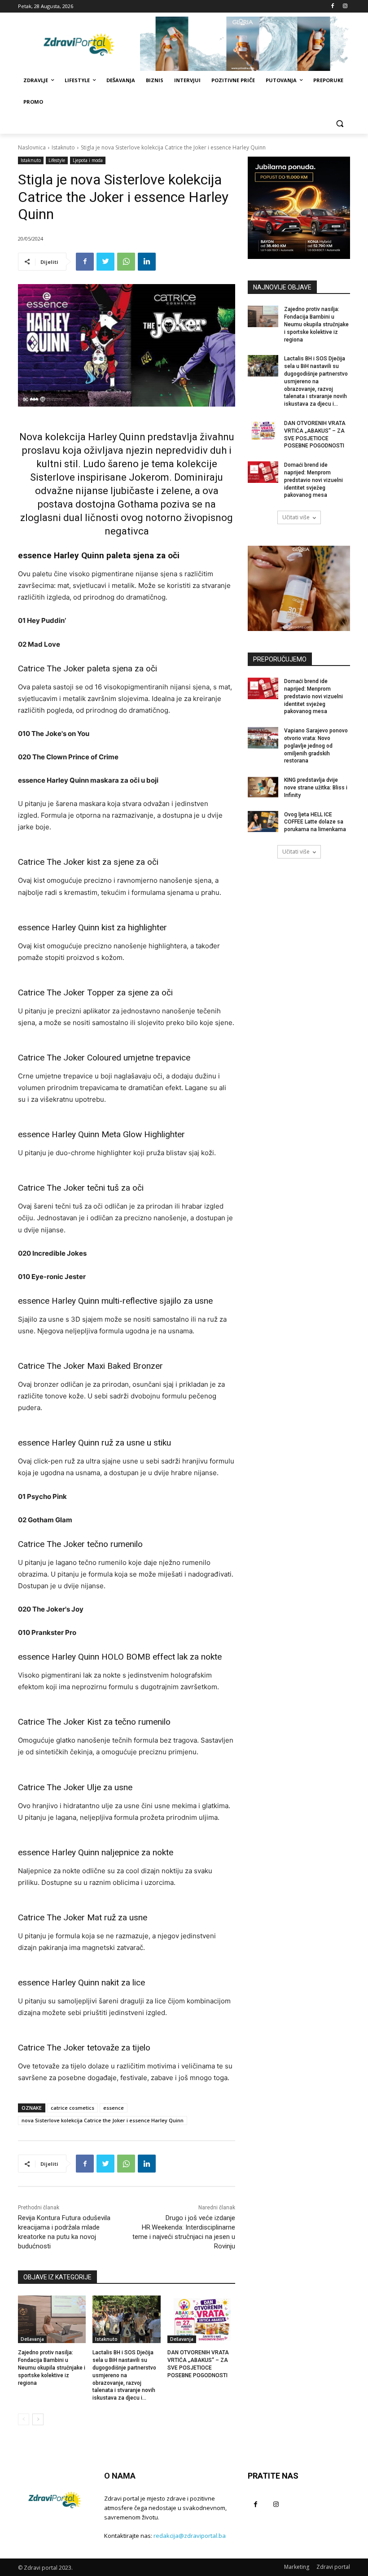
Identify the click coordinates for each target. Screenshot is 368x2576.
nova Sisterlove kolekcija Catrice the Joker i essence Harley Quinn (103, 2120)
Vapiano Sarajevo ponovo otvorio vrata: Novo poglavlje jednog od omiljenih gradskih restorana (316, 746)
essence (114, 2108)
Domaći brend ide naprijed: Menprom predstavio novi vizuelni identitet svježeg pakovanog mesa (313, 480)
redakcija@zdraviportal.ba (190, 2536)
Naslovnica (32, 147)
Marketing (297, 2567)
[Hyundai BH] (299, 208)
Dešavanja (32, 2339)
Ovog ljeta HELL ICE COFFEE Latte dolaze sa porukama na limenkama (315, 822)
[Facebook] (332, 7)
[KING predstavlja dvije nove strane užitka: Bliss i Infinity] (263, 787)
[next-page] (38, 2419)
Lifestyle (57, 160)
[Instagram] (345, 7)
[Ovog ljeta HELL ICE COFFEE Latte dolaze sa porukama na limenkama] (263, 822)
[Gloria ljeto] (245, 44)
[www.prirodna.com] (299, 588)
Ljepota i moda (88, 160)
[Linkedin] (147, 262)
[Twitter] (105, 262)
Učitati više (296, 517)
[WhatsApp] (126, 262)
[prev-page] (24, 2419)
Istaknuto (63, 147)
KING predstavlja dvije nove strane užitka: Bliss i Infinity (316, 788)
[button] (340, 124)
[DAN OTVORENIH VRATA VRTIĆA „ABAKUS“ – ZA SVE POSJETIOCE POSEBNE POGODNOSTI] (201, 2319)
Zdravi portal (333, 2567)
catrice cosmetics (72, 2108)
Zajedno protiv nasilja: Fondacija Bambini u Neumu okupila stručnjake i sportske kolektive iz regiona (52, 2368)
